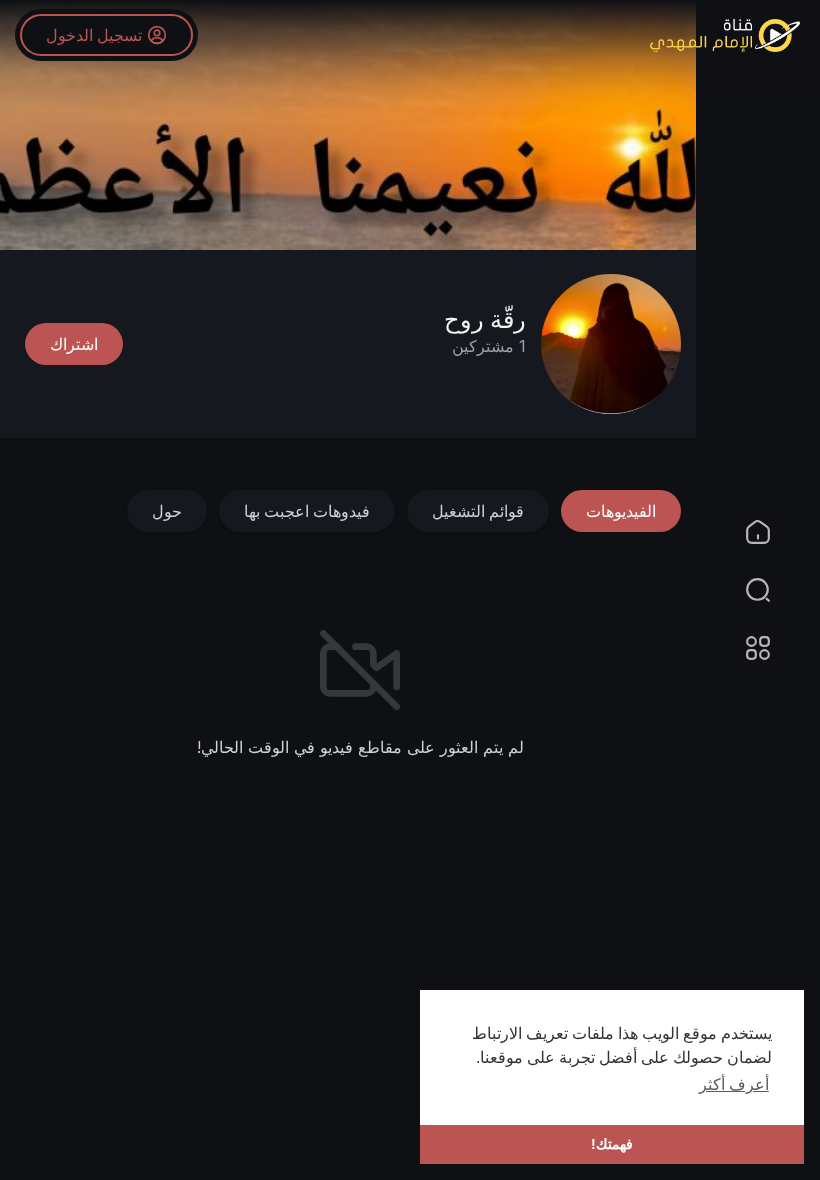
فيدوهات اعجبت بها (307, 511)
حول (167, 511)
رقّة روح (485, 319)
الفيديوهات (621, 511)
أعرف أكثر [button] (734, 1084)
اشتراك (74, 344)
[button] (770, 590)
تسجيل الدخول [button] (94, 35)
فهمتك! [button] (612, 1144)
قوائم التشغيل (478, 511)
